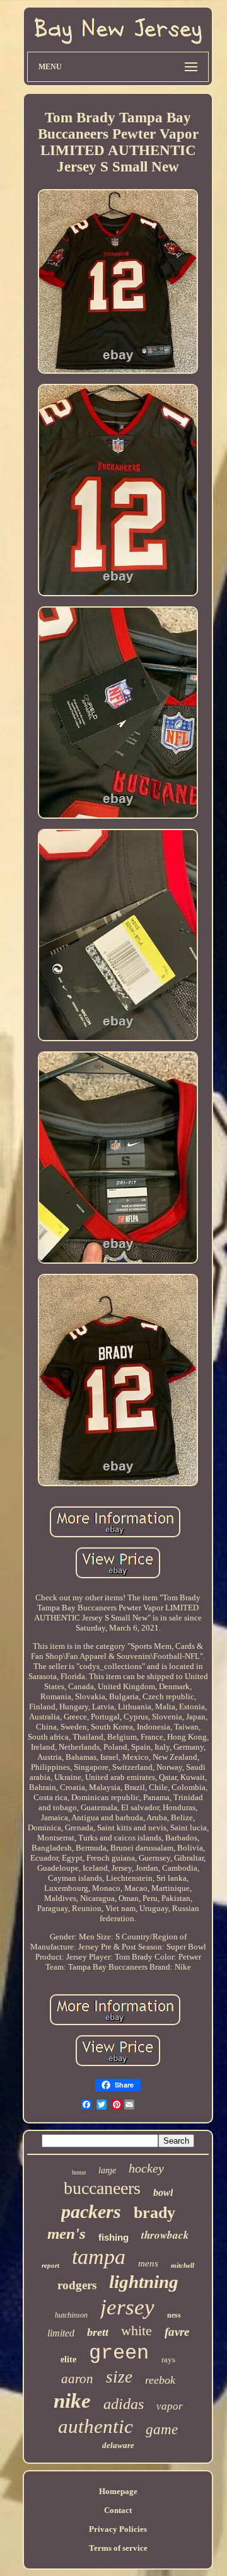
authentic (96, 2426)
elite (68, 2359)
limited (61, 2333)
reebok (160, 2380)
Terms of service (118, 2548)
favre (177, 2332)
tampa (99, 2257)
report (50, 2265)
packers (91, 2211)
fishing (113, 2237)
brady (154, 2213)
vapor (170, 2406)
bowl (163, 2192)
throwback (165, 2235)
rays (168, 2359)
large (107, 2170)
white (137, 2331)
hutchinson (71, 2315)
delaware (118, 2445)
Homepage (118, 2491)
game (162, 2429)
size (119, 2377)
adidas (124, 2404)
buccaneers (102, 2188)
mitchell (183, 2265)
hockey (146, 2168)
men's (67, 2233)
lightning (144, 2282)
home (79, 2172)
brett (98, 2332)
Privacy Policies (118, 2529)
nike (72, 2401)
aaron (77, 2379)
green (119, 2353)
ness (174, 2315)
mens (148, 2263)
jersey (127, 2307)
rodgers (77, 2285)
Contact (118, 2510)
